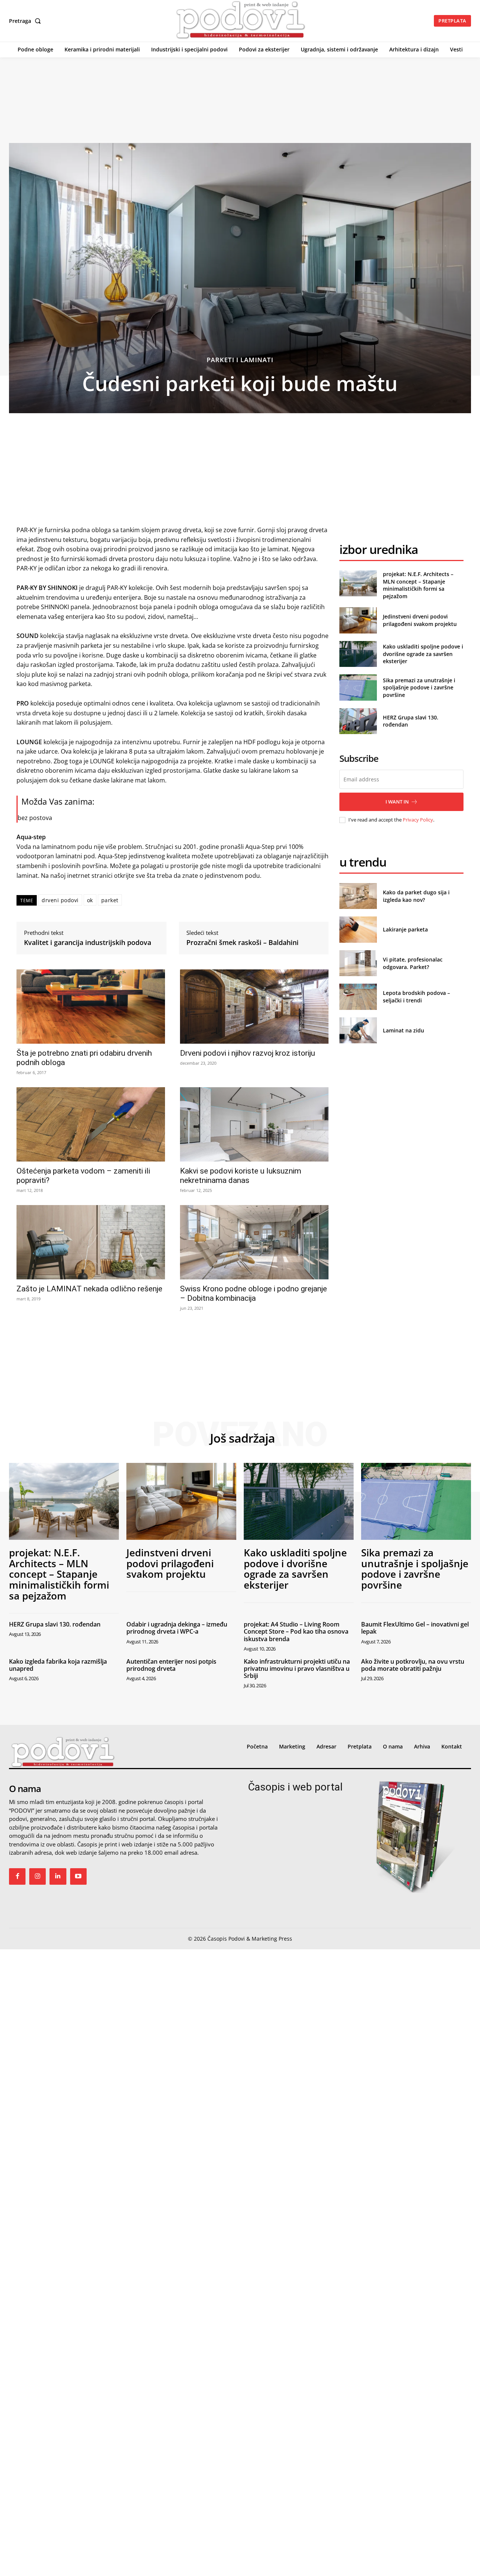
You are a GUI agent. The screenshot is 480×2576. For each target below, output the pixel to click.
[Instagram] (37, 1876)
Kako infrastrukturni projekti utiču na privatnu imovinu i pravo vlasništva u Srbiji (297, 1669)
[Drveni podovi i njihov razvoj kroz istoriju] (254, 1007)
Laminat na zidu (403, 1030)
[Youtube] (78, 1876)
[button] (26, 21)
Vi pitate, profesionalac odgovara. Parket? (413, 963)
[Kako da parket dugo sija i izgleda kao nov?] (358, 896)
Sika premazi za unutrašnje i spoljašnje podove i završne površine (419, 688)
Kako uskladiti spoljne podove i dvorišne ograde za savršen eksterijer (423, 654)
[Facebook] (17, 1876)
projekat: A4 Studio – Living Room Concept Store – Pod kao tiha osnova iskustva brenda (296, 1631)
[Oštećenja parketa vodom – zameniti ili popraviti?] (91, 1124)
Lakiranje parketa (405, 929)
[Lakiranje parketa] (358, 929)
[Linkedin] (58, 1876)
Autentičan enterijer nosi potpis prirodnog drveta (171, 1665)
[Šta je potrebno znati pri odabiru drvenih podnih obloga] (91, 1007)
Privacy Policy (418, 820)
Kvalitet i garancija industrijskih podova (88, 943)
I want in (397, 802)
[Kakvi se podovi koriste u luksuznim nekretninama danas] (254, 1124)
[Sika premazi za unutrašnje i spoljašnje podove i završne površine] (358, 687)
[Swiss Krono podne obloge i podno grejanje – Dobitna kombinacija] (254, 1242)
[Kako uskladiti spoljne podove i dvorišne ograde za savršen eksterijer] (358, 654)
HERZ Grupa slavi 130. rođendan (55, 1624)
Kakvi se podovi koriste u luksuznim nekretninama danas (241, 1176)
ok (90, 900)
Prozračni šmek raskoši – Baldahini (242, 943)
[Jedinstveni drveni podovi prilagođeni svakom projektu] (358, 620)
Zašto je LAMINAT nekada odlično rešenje (89, 1289)
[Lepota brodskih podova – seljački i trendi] (358, 997)
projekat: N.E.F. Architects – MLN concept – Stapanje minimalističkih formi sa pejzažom (418, 585)
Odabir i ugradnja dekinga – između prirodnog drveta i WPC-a (177, 1628)
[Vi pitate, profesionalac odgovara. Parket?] (358, 963)
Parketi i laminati (240, 360)
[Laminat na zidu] (358, 1030)
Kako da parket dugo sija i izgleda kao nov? (416, 896)
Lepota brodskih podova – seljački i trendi (416, 997)
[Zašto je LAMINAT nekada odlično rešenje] (91, 1242)
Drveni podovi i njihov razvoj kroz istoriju (247, 1053)
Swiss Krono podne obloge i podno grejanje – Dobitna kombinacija (253, 1293)
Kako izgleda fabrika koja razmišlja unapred (58, 1665)
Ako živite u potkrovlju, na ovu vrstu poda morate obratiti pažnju (413, 1665)
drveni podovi (60, 900)
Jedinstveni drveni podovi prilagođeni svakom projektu (420, 620)
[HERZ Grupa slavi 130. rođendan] (358, 721)
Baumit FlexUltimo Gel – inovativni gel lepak (415, 1628)
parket (110, 900)
